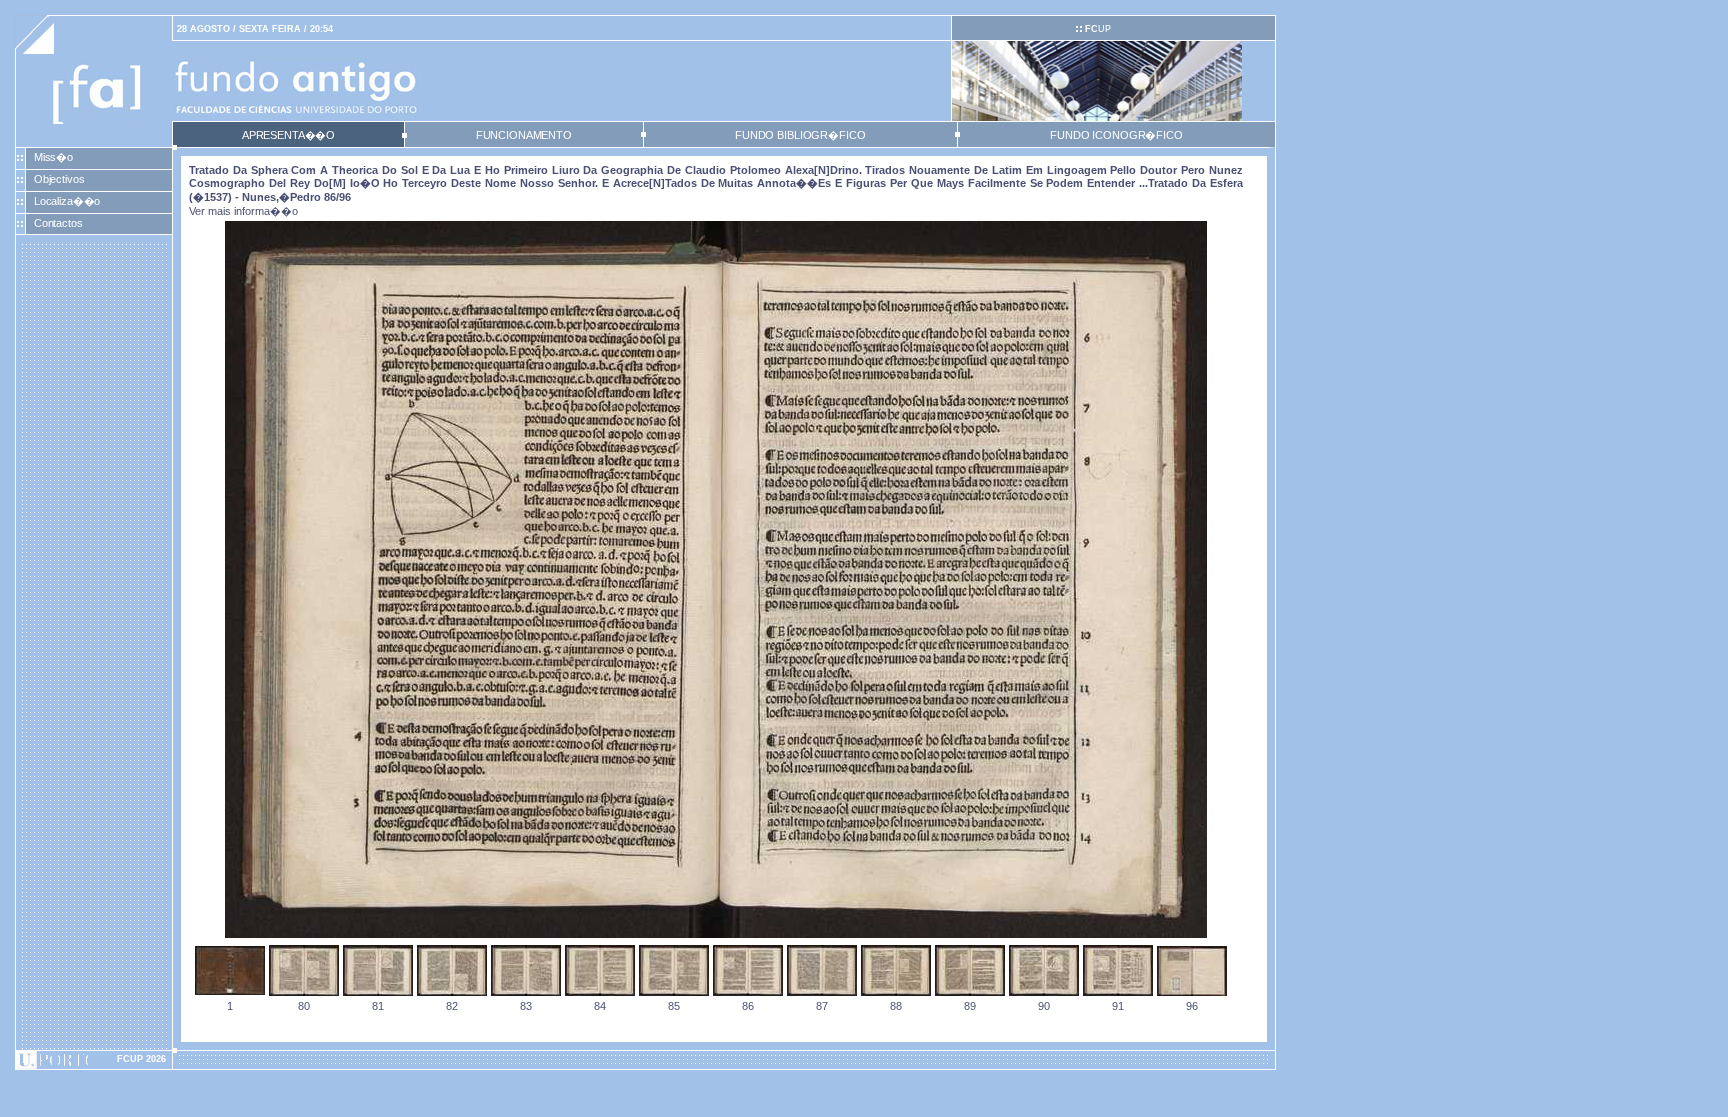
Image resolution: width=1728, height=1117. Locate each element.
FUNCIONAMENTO (524, 135)
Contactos (58, 223)
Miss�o (53, 157)
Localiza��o (67, 201)
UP (1098, 29)
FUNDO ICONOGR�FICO (1116, 135)
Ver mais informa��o (243, 211)
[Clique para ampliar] (716, 934)
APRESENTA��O (288, 135)
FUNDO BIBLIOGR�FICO (800, 135)
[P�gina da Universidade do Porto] (94, 1060)
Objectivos (59, 179)
